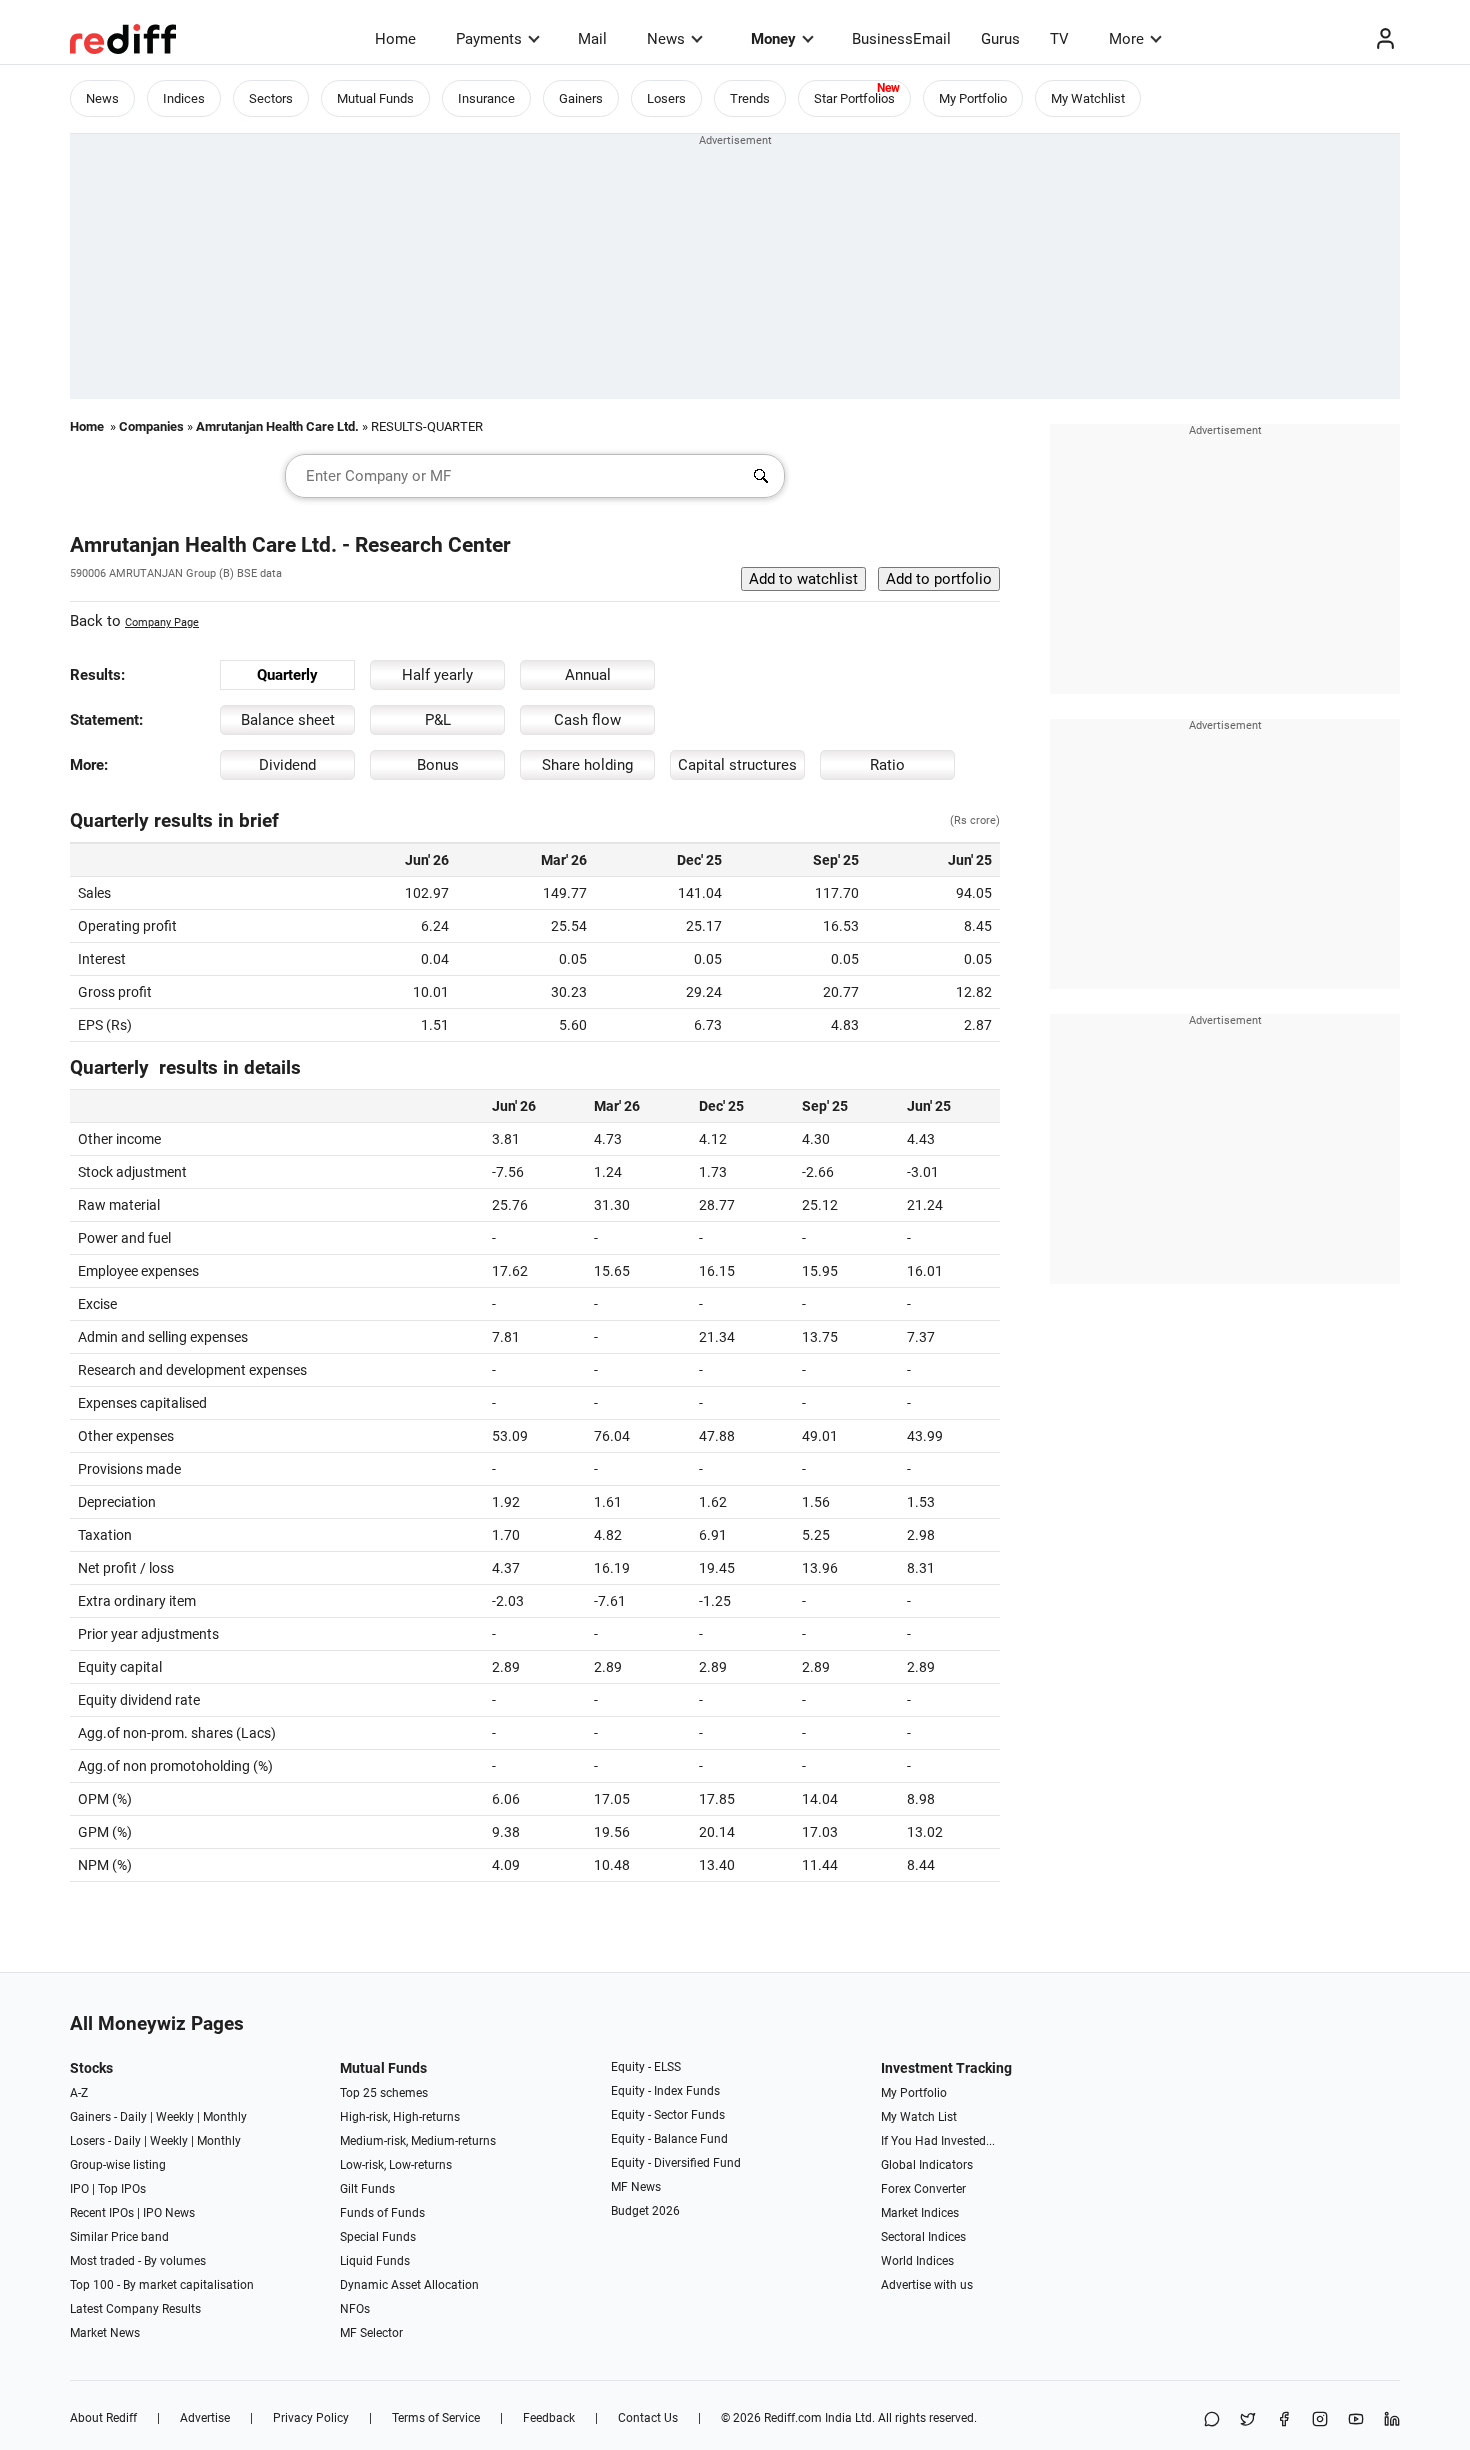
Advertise (205, 2418)
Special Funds (378, 2237)
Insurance (486, 98)
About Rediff (103, 2418)
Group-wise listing (118, 2165)
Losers (666, 98)
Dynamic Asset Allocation (409, 2285)
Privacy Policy (311, 2418)
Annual (588, 675)
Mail (592, 39)
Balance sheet (288, 720)
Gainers (581, 98)
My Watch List (919, 2117)
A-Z (79, 2093)
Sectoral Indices (923, 2237)
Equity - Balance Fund (669, 2139)
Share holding (587, 765)
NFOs (355, 2309)
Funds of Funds (382, 2213)
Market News (105, 2333)
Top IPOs (122, 2189)
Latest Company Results (135, 2309)
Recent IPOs (102, 2213)
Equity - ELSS (646, 2067)
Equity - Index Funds (665, 2091)
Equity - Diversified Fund (676, 2163)
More (1126, 39)
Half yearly (437, 675)
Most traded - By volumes (138, 2261)
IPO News (169, 2213)
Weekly (175, 2117)
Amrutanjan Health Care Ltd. (277, 426)
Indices (184, 98)
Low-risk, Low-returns (396, 2165)
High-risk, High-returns (400, 2117)
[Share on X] (1248, 2420)
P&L (438, 720)
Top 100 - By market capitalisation (162, 2285)
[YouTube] (1356, 2420)
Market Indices (920, 2213)
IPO (79, 2189)
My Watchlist (1088, 98)
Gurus (1000, 39)
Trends (750, 98)
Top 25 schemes (384, 2093)
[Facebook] (1284, 2420)
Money (773, 39)
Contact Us (648, 2418)
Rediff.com (793, 2418)
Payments (489, 39)
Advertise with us (927, 2285)
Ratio (887, 765)
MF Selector (371, 2333)
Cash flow (587, 720)
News (666, 39)
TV (1059, 39)
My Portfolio (973, 98)
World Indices (917, 2261)
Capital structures (737, 765)
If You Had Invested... (938, 2141)
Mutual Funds (375, 98)
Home (395, 39)
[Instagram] (1320, 2420)
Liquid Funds (375, 2261)
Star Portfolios (854, 98)
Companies (151, 426)
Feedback (549, 2418)
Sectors (271, 98)
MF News (636, 2187)
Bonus (438, 765)
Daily (133, 2117)
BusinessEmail (901, 39)
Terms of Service (436, 2418)
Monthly (225, 2117)
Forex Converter (923, 2189)
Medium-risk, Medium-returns (418, 2141)
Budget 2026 (645, 2211)
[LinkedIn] (1392, 2420)
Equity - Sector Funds (668, 2115)
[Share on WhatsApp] (1212, 2420)
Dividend (287, 765)
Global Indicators (927, 2165)
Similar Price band (119, 2237)
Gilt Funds (367, 2189)
